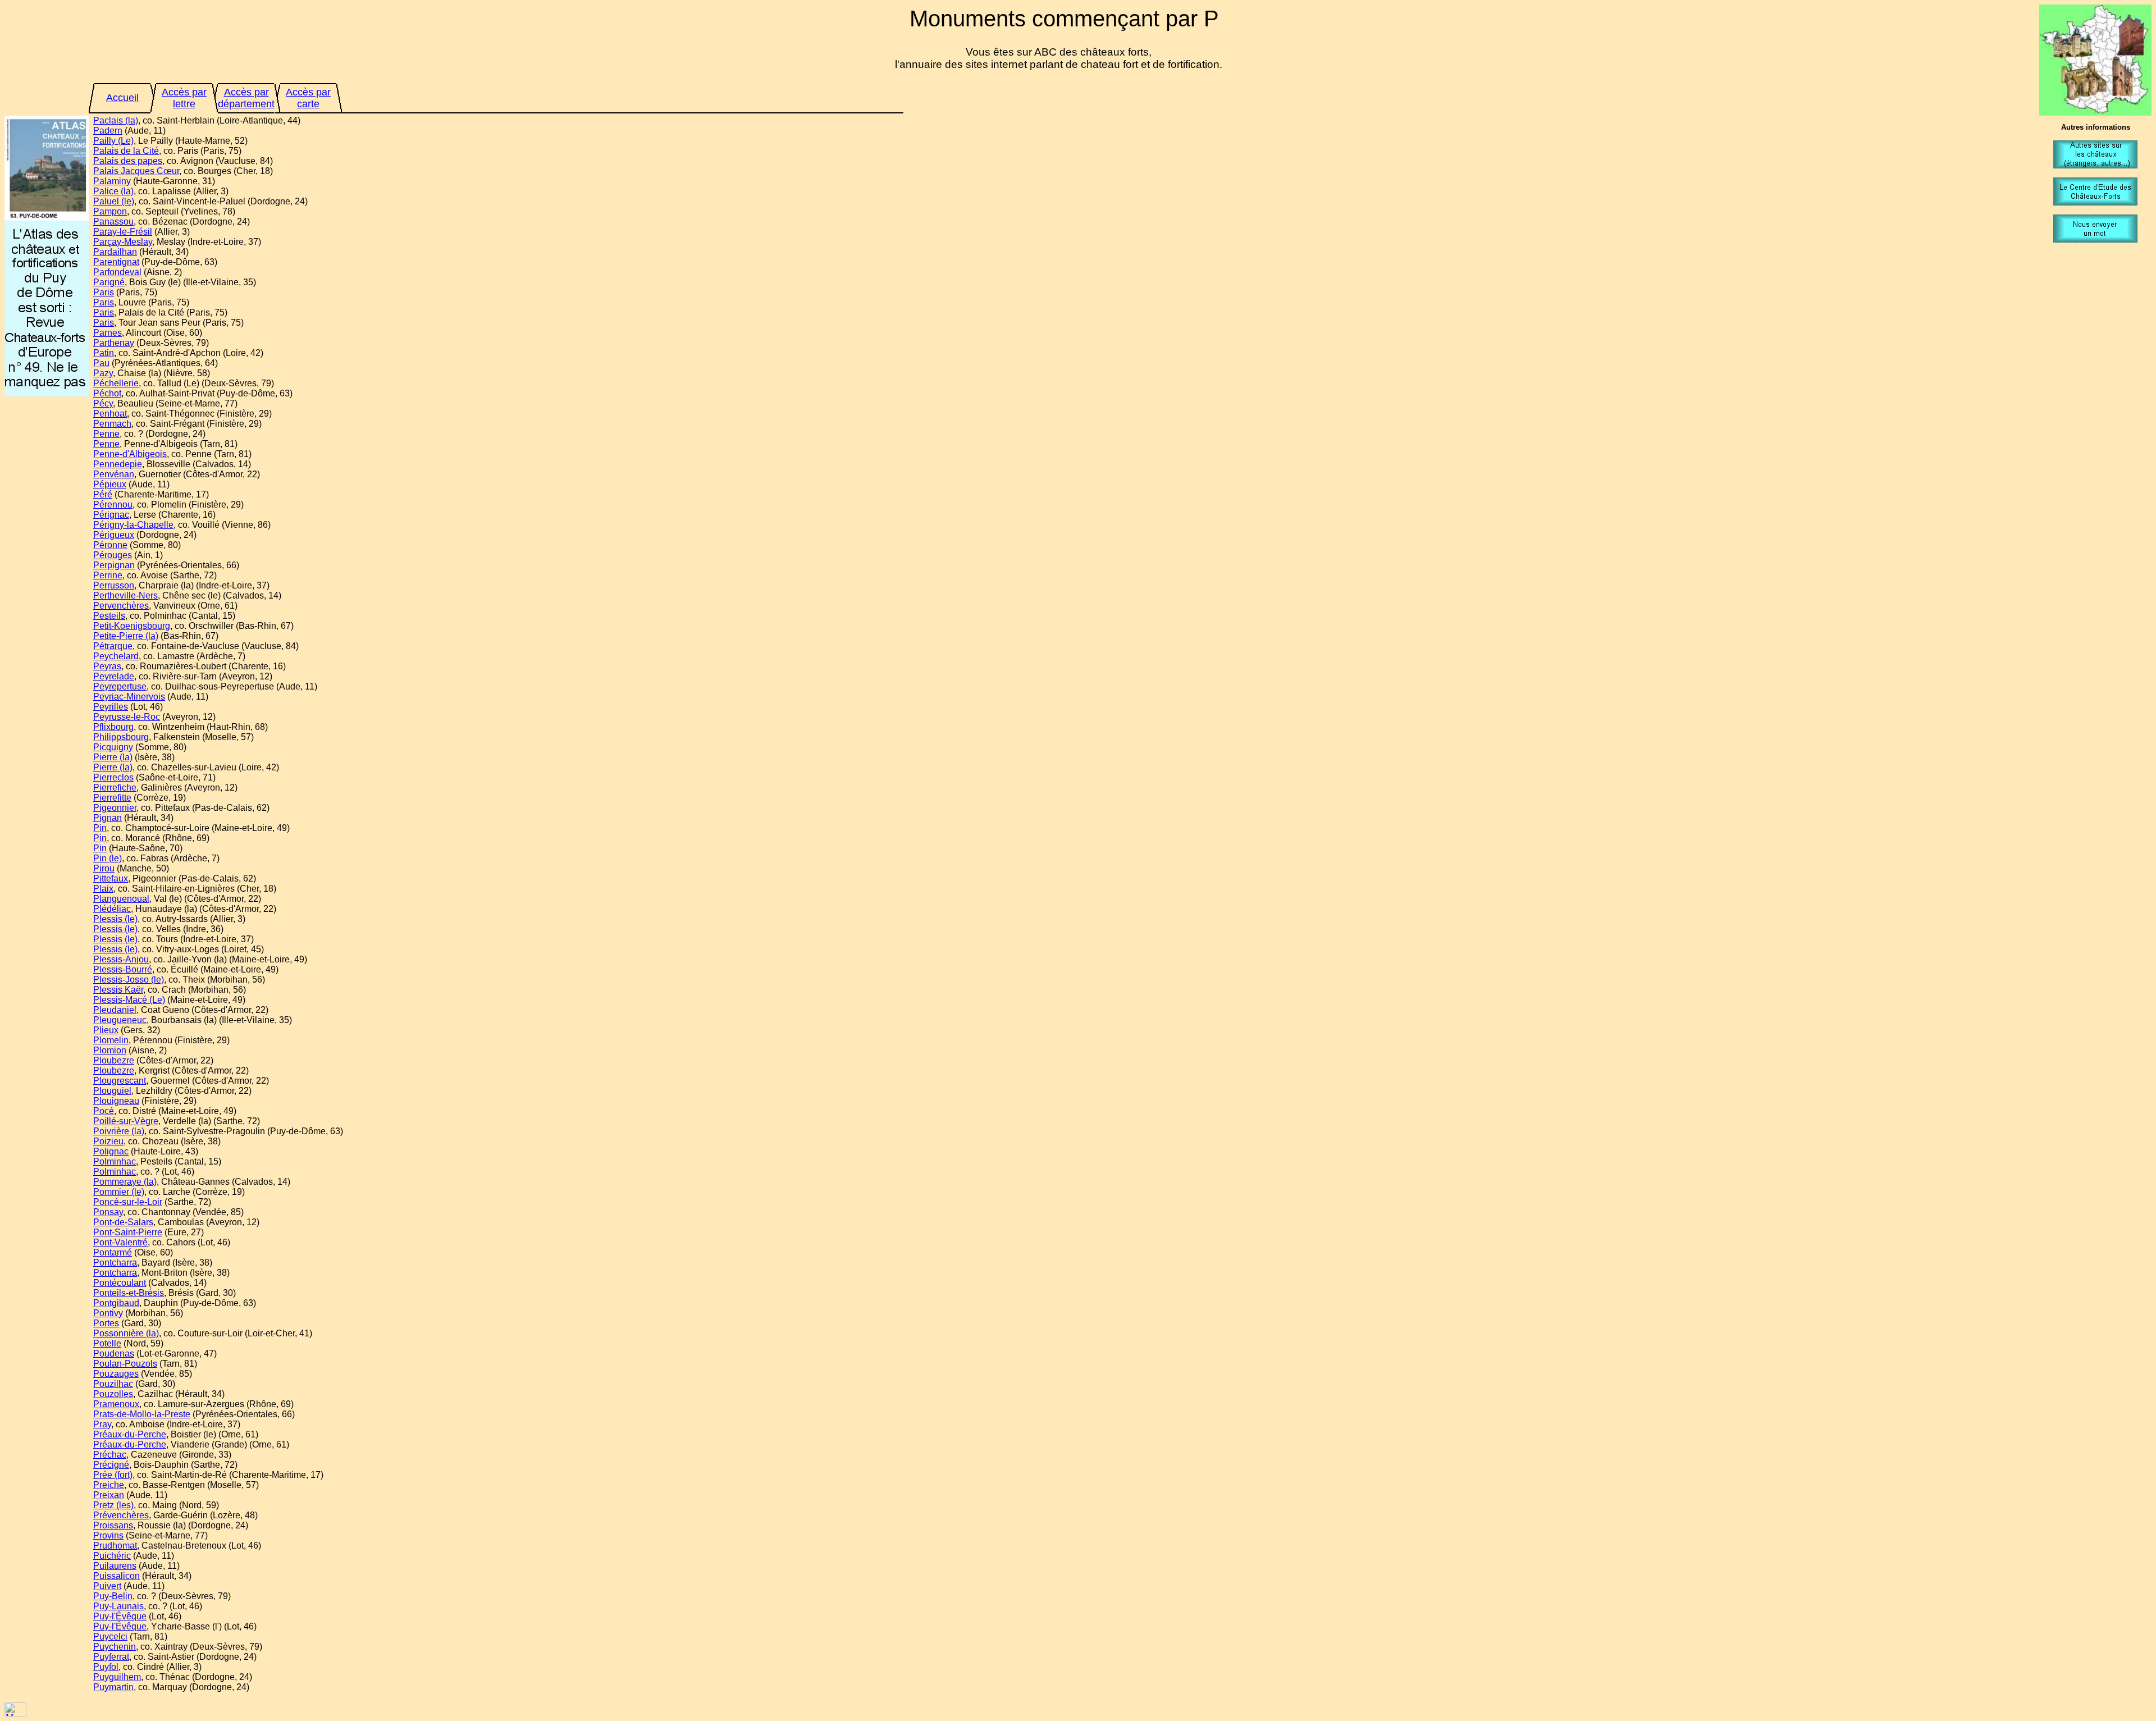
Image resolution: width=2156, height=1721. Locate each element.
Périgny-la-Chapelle (133, 525)
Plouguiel (112, 1091)
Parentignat (116, 262)
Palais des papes (128, 161)
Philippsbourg (121, 737)
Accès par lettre (184, 98)
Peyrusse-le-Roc (127, 717)
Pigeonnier (115, 808)
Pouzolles (113, 1394)
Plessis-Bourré (123, 969)
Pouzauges (116, 1374)
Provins (108, 1535)
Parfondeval (117, 272)
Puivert (107, 1586)
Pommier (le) (119, 1192)
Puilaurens (115, 1566)
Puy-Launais (118, 1606)
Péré (103, 494)
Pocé (104, 1111)
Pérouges (113, 555)
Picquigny (113, 747)
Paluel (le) (114, 201)
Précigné (111, 1465)
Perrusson (114, 585)
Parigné (109, 282)
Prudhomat (115, 1546)
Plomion (110, 1050)
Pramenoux (116, 1404)
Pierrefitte (112, 798)
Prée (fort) (113, 1475)
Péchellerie (116, 383)
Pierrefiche (115, 788)
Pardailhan (115, 252)
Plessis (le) (115, 919)
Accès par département (246, 98)
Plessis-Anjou (121, 959)
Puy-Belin (113, 1596)
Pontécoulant (120, 1283)
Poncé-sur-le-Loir (128, 1202)
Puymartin (113, 1687)
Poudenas (114, 1353)
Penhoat (110, 414)
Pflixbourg (113, 727)
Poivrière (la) (119, 1131)
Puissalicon (117, 1576)
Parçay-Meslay (123, 242)
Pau (101, 363)
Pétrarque (113, 646)
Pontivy (108, 1313)
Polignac (111, 1151)
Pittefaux (111, 878)
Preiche (109, 1485)
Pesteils (109, 616)
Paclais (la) (116, 120)
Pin (100, 828)
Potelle (107, 1343)
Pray (102, 1424)
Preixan (109, 1495)
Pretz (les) (113, 1505)
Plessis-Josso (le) (129, 980)
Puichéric (112, 1556)
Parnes (108, 333)
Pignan (108, 818)
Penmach (112, 424)
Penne (106, 434)
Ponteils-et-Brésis (129, 1293)
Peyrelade (114, 676)
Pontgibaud (116, 1303)
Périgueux (114, 535)
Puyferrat (111, 1657)
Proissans (113, 1525)
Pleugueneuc (120, 1020)
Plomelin (111, 1040)
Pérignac (111, 515)
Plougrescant (120, 1081)
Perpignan (114, 565)
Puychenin (115, 1647)
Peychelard (116, 656)
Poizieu (108, 1141)
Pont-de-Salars (123, 1222)
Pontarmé (113, 1252)
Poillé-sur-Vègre (126, 1121)
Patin (104, 353)
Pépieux (110, 484)
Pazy (103, 373)
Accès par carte (308, 98)
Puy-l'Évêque (120, 1616)
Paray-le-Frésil (123, 232)
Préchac (110, 1455)
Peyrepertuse (120, 686)
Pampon (110, 211)
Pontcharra (115, 1263)
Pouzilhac (113, 1384)
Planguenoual (121, 899)
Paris (104, 292)
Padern (108, 131)
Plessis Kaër (118, 990)
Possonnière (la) (126, 1333)
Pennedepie (118, 464)
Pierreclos (113, 777)
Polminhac (115, 1161)
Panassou (113, 222)
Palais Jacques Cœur (136, 171)
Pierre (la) (113, 757)
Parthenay (114, 343)
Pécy (103, 403)
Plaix (103, 889)
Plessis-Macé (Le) (129, 1000)
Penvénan (114, 474)
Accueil (122, 98)
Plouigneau (116, 1101)
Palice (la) (113, 191)
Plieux (106, 1030)
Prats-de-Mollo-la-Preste (142, 1414)
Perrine (108, 575)
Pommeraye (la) (125, 1182)
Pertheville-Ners (125, 595)
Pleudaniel (115, 1010)
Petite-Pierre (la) (126, 636)
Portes (106, 1323)
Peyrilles (111, 707)
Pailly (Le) (113, 141)
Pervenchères (121, 606)
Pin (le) (108, 858)
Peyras (107, 666)
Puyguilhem (117, 1677)
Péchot (107, 393)
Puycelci (110, 1636)
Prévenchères (121, 1515)
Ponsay (108, 1212)
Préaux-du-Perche (130, 1434)
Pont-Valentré (120, 1242)
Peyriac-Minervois (129, 697)
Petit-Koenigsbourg (132, 626)
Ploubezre (114, 1060)
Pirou (104, 868)
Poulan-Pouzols (125, 1364)
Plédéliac (112, 909)
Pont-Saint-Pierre (128, 1232)
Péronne (110, 545)
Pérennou (113, 505)
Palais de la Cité (126, 151)
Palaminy (112, 181)
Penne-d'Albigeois (130, 454)
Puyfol (106, 1667)
